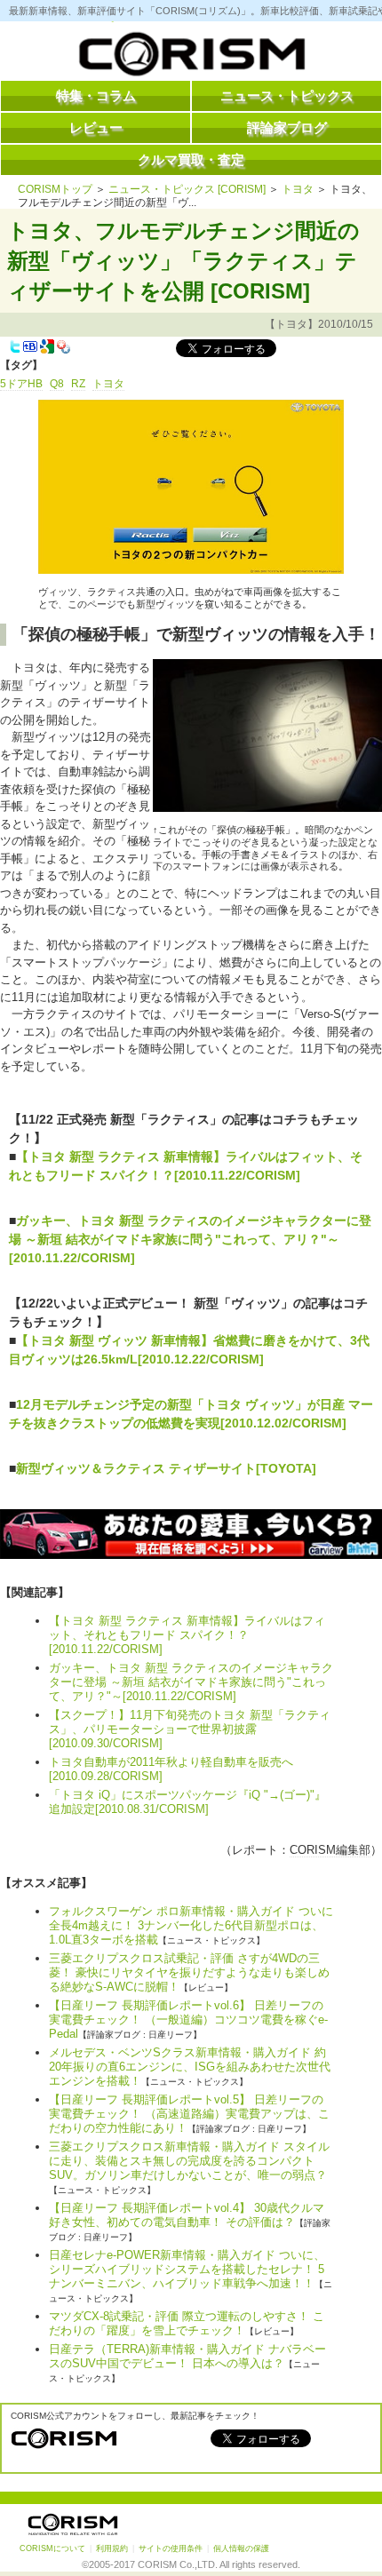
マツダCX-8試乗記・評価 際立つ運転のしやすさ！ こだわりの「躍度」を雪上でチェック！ (187, 2323)
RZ (78, 384)
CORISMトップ (55, 189)
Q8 (57, 384)
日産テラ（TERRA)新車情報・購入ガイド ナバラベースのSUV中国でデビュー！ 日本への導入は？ (187, 2356)
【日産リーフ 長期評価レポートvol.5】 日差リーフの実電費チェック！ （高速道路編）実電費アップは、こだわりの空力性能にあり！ (189, 2114)
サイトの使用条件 (171, 2548)
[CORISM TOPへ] (191, 58)
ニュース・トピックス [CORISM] (187, 189)
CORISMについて (52, 2548)
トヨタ (298, 189)
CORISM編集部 (330, 1850)
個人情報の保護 (241, 2548)
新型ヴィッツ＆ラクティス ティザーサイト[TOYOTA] (166, 1468)
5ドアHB (21, 384)
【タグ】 (21, 365)
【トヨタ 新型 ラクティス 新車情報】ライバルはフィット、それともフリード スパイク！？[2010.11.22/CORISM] (187, 1635)
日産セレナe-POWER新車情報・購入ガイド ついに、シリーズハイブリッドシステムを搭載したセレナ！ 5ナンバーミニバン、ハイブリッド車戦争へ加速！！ (187, 2269)
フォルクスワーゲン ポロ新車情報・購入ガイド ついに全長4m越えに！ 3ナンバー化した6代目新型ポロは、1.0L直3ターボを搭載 (191, 1925)
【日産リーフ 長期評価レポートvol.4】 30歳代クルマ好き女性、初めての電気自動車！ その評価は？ (187, 2215)
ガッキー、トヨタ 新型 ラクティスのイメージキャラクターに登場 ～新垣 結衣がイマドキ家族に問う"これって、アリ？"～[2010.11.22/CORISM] (190, 1239)
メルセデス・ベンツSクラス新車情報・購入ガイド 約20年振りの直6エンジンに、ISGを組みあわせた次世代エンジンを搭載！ (190, 2067)
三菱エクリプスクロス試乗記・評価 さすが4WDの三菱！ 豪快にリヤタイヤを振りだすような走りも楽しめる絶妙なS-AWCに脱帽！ (189, 1972)
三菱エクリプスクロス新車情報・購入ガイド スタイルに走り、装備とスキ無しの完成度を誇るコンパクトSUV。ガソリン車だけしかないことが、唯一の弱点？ (189, 2161)
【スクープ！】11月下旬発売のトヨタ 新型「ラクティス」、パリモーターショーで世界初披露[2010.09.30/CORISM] (190, 1729)
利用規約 (112, 2548)
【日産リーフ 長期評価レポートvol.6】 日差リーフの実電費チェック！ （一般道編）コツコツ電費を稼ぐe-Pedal (188, 2019)
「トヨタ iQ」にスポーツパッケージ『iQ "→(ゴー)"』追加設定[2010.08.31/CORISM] (187, 1802)
